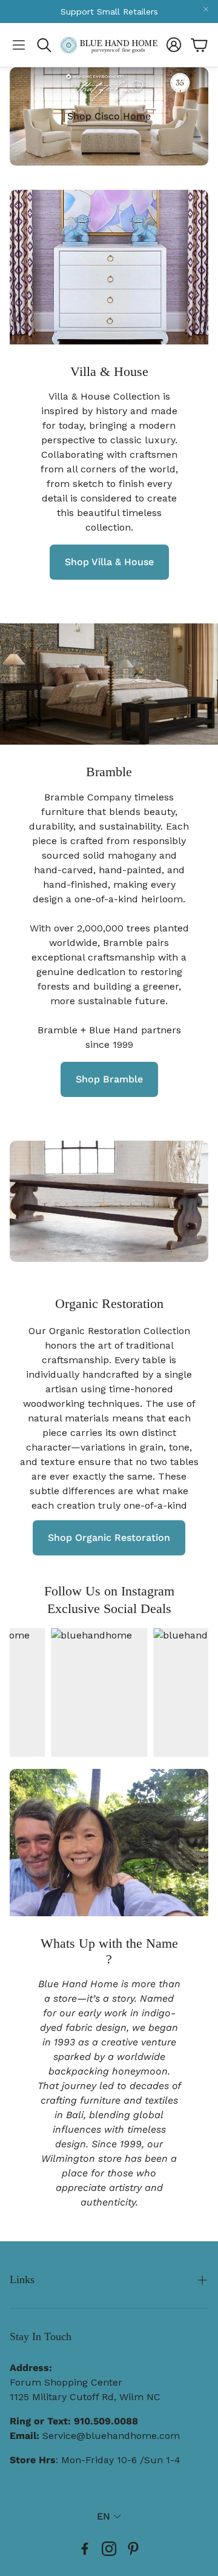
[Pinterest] (133, 2549)
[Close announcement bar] (206, 9)
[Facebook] (85, 2549)
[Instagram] (109, 2549)
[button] (19, 45)
